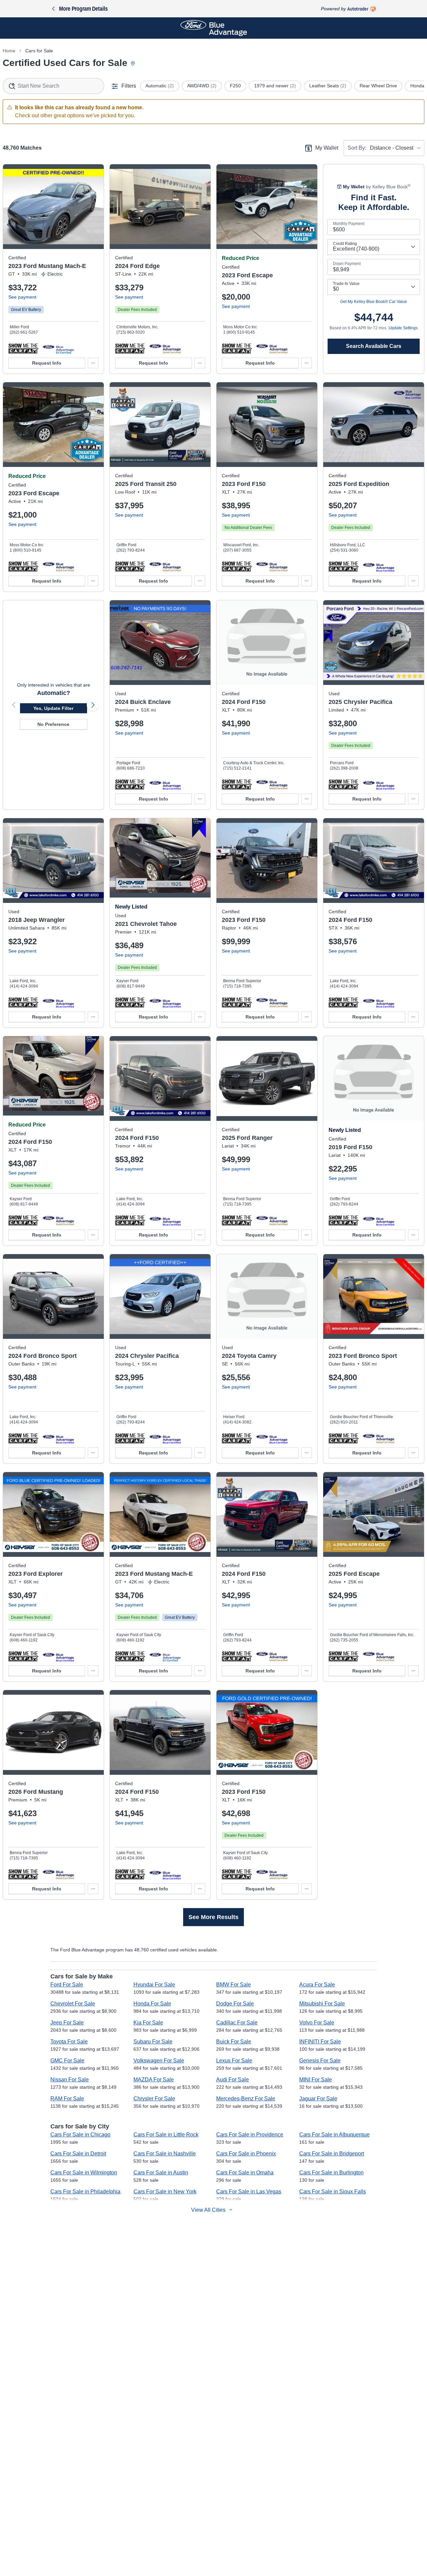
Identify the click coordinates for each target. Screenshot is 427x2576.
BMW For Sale (234, 1985)
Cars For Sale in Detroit (78, 2154)
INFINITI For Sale (320, 2042)
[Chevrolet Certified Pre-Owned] (165, 1002)
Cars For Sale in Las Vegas (249, 2192)
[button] (23, 348)
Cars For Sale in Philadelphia (85, 2192)
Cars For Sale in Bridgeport (332, 2154)
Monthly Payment (349, 224)
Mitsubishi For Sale (322, 2004)
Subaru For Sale (153, 2042)
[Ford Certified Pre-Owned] (58, 348)
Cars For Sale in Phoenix (246, 2154)
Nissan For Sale (70, 2080)
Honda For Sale (152, 2004)
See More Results (213, 1917)
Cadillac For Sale (237, 2023)
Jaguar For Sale (318, 2099)
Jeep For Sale (67, 2023)
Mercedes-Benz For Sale (246, 2099)
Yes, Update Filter (53, 708)
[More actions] (93, 363)
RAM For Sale (67, 2099)
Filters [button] (129, 86)
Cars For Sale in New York (165, 2192)
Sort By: (357, 148)
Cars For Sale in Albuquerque (334, 2135)
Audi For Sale (233, 2080)
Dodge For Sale (235, 2004)
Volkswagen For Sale (159, 2061)
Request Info (47, 363)
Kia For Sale (148, 2023)
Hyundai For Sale (154, 1985)
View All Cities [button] (208, 2210)
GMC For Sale (67, 2061)
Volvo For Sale (317, 2023)
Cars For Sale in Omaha (245, 2173)
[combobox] (53, 86)
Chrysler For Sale (154, 2099)
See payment (22, 297)
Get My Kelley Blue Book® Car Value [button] (374, 302)
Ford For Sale (67, 1985)
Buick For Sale (234, 2042)
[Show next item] (93, 705)
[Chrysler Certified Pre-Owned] (378, 784)
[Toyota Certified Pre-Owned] (272, 1438)
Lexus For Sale (234, 2061)
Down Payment (347, 264)
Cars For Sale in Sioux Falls (333, 2192)
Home (9, 51)
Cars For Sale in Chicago (80, 2135)
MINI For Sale (316, 2080)
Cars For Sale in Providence (250, 2135)
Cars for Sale (39, 51)
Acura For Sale (317, 1985)
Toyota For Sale (69, 2042)
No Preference (53, 724)
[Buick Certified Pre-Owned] (165, 784)
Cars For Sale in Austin (161, 2173)
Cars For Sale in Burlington (331, 2173)
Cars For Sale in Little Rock (166, 2135)
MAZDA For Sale (154, 2080)
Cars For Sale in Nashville (165, 2154)
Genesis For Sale (320, 2061)
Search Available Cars (374, 346)
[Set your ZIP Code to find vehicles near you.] (133, 64)
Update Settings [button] (403, 328)
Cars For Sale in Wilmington (84, 2173)
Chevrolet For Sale (73, 2004)
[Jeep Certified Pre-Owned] (58, 1002)
